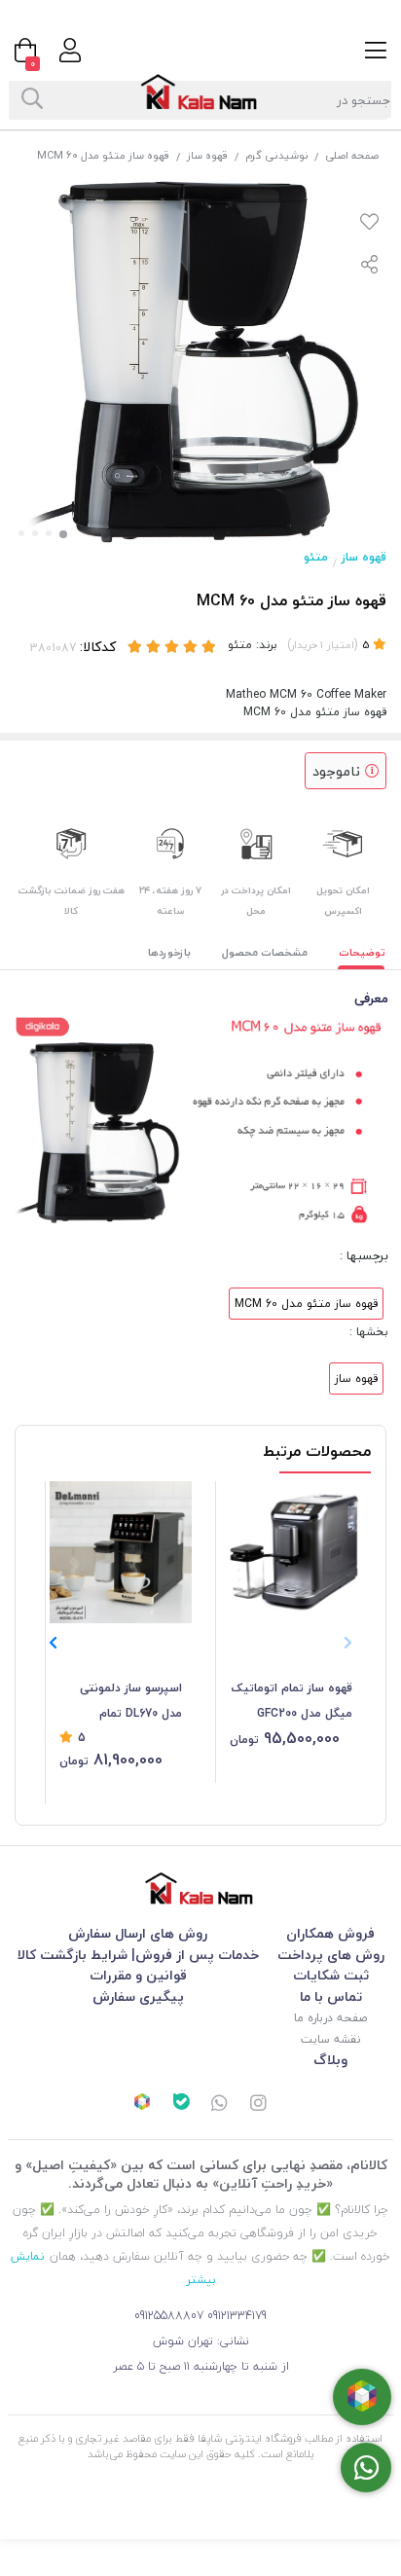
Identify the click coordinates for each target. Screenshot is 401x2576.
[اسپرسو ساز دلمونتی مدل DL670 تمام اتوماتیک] (121, 1552)
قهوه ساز (208, 155)
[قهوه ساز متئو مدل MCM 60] (200, 1888)
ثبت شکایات (331, 1975)
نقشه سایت (330, 2039)
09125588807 (169, 2316)
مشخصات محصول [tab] (265, 952)
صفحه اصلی (352, 155)
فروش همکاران (330, 1933)
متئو (316, 557)
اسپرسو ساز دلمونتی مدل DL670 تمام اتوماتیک (131, 1702)
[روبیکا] (142, 2104)
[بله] (181, 2104)
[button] (53, 1644)
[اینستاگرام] (259, 2105)
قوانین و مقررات (138, 1975)
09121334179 (237, 2316)
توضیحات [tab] (362, 952)
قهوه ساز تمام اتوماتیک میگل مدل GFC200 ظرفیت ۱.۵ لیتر (292, 1702)
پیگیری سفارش (138, 1996)
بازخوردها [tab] (169, 952)
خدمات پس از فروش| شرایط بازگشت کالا (138, 1955)
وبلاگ (330, 2060)
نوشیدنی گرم (277, 155)
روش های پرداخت (331, 1955)
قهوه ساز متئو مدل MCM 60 (306, 1304)
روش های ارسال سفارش (138, 1933)
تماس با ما (331, 1996)
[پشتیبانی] (220, 2105)
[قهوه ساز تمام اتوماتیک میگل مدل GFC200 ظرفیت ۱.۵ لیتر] (291, 1552)
